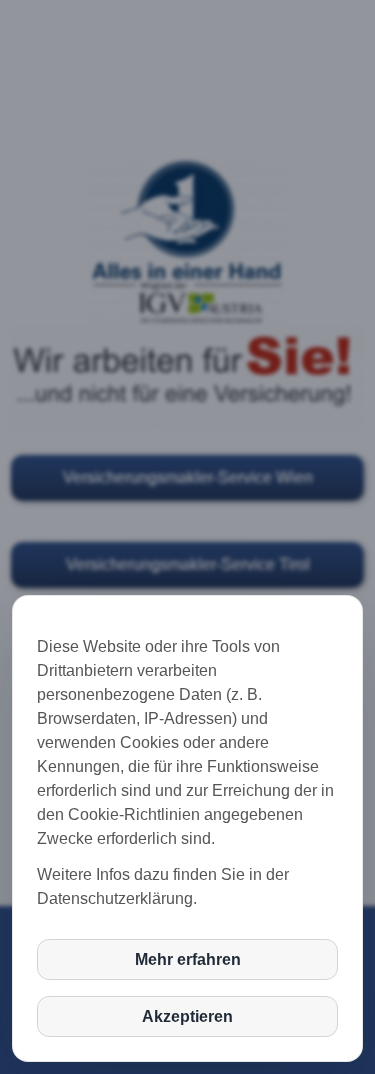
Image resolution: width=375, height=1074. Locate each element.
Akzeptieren (187, 1016)
